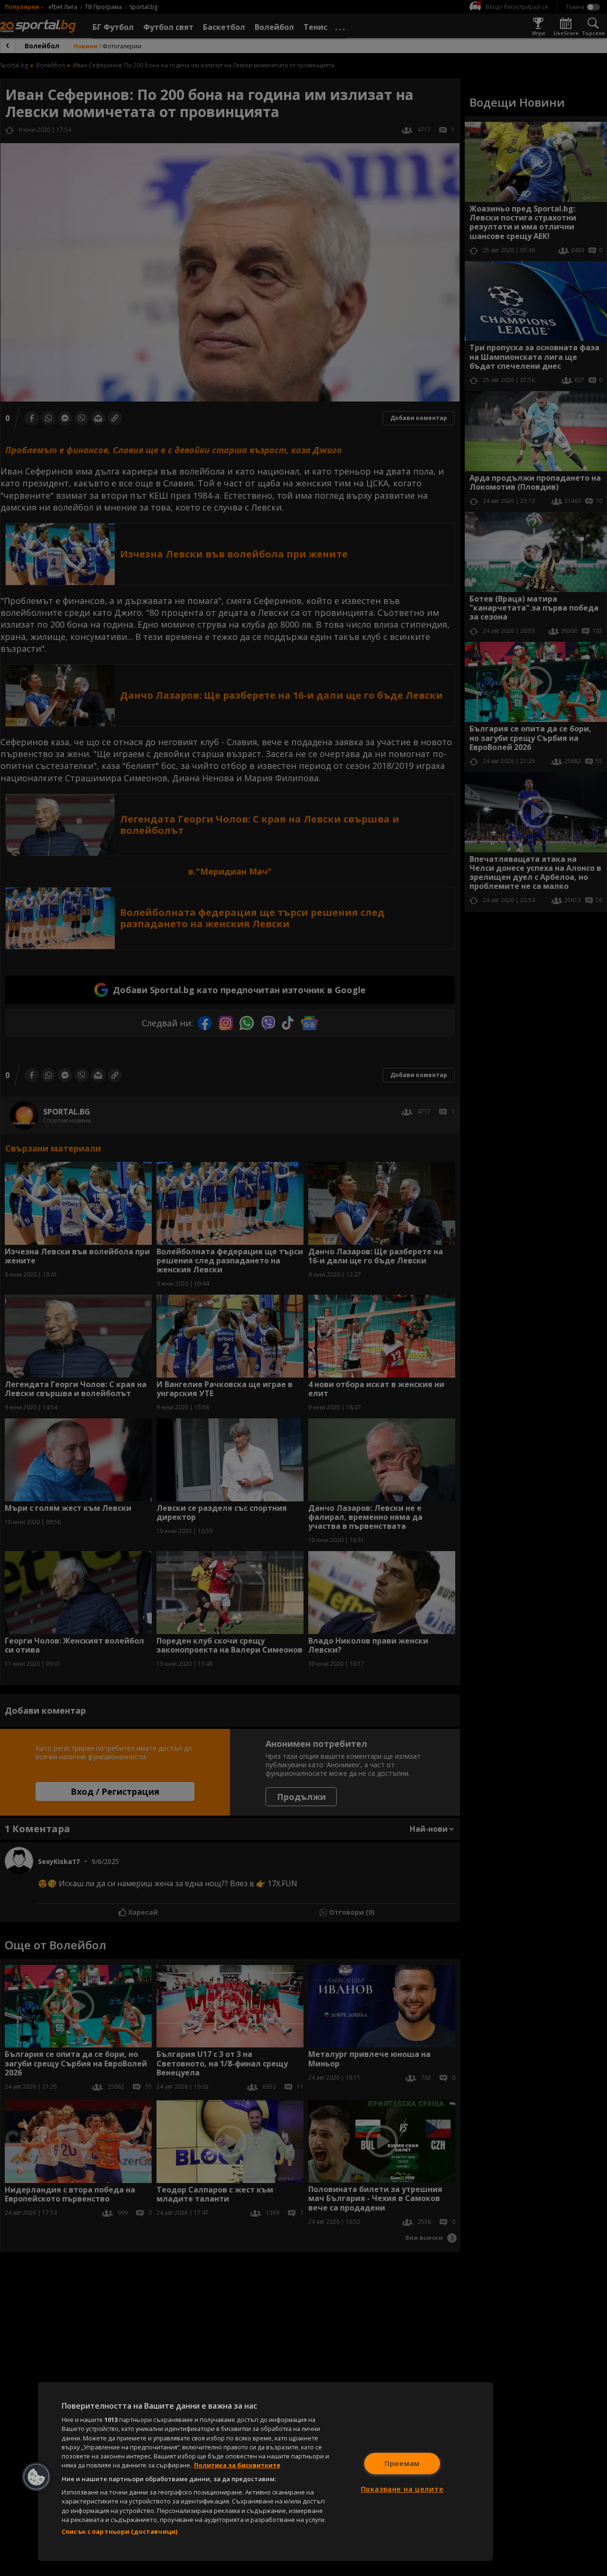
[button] (37, 2477)
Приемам (402, 2463)
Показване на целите (402, 2489)
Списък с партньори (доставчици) (120, 2531)
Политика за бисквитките (237, 2465)
